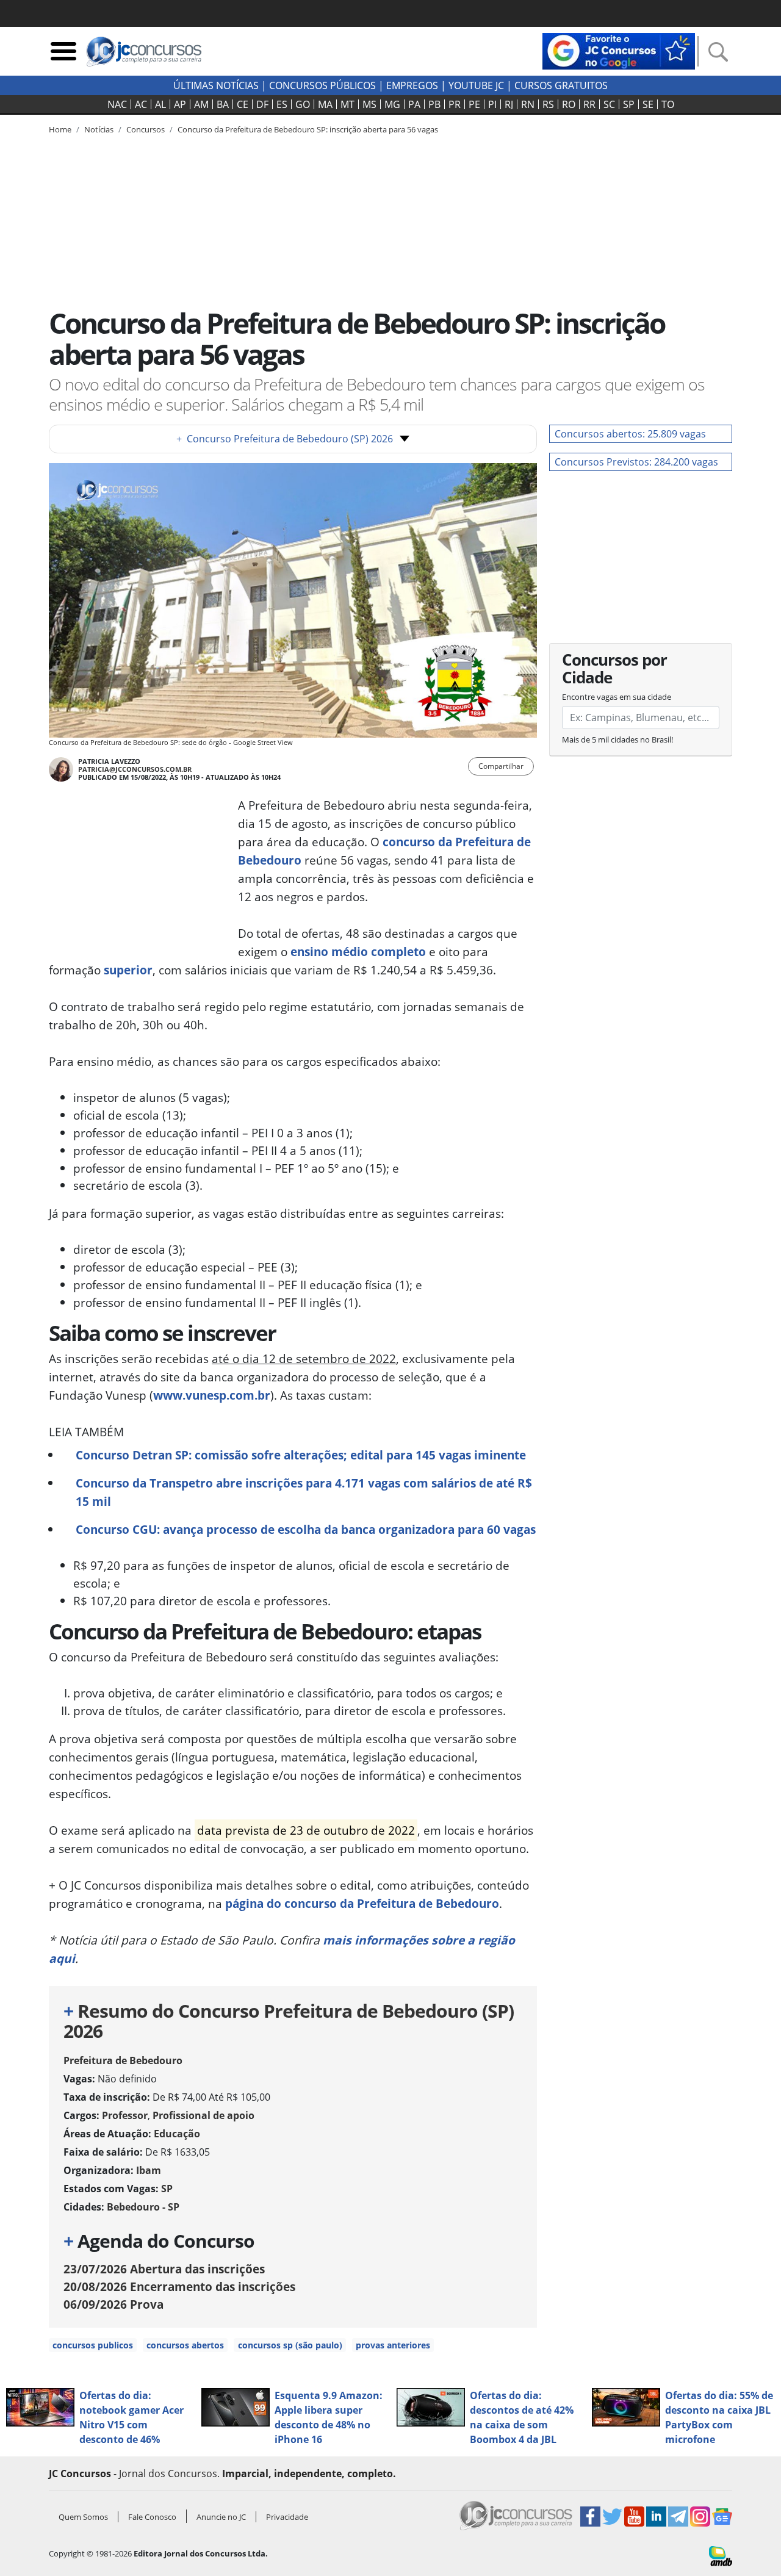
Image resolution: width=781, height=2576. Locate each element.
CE (243, 104)
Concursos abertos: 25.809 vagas (630, 434)
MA (325, 104)
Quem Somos (83, 2517)
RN (528, 104)
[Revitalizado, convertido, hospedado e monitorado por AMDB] (721, 2555)
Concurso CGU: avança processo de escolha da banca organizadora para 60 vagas (306, 1529)
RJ (509, 104)
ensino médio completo (358, 952)
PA (414, 104)
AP (180, 104)
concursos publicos (93, 2345)
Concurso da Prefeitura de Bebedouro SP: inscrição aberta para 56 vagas (308, 129)
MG (392, 104)
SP (629, 104)
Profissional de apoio (203, 2115)
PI (492, 104)
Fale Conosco (152, 2517)
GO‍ (303, 104)
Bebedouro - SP (143, 2207)
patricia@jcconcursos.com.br (135, 769)
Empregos (412, 85)
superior (128, 970)
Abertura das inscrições (164, 2269)
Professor (125, 2115)
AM (201, 104)
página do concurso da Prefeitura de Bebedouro (362, 1903)
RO (569, 104)
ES (282, 104)
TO (668, 104)
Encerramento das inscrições (179, 2286)
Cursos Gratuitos (561, 85)
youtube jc (476, 85)
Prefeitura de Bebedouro (123, 2060)
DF (262, 104)
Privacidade (287, 2517)
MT (347, 104)
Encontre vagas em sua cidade (617, 697)
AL (160, 104)
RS (548, 104)
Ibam (149, 2170)
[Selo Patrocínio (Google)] (619, 50)
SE (648, 104)
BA (223, 104)
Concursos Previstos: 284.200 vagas (636, 462)
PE (474, 104)
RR (589, 104)
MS (369, 104)
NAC (117, 104)
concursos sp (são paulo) (290, 2345)
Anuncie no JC (221, 2517)
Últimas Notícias (216, 85)
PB (434, 104)
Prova (113, 2304)
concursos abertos (185, 2345)
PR (455, 104)
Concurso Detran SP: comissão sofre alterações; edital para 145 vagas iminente (301, 1455)
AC (141, 104)
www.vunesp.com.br (212, 1395)
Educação (177, 2134)
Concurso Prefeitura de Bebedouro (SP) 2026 (285, 439)
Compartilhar (501, 766)
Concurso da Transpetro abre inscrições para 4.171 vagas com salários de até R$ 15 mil (304, 1492)
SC (609, 104)
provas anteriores (393, 2345)
